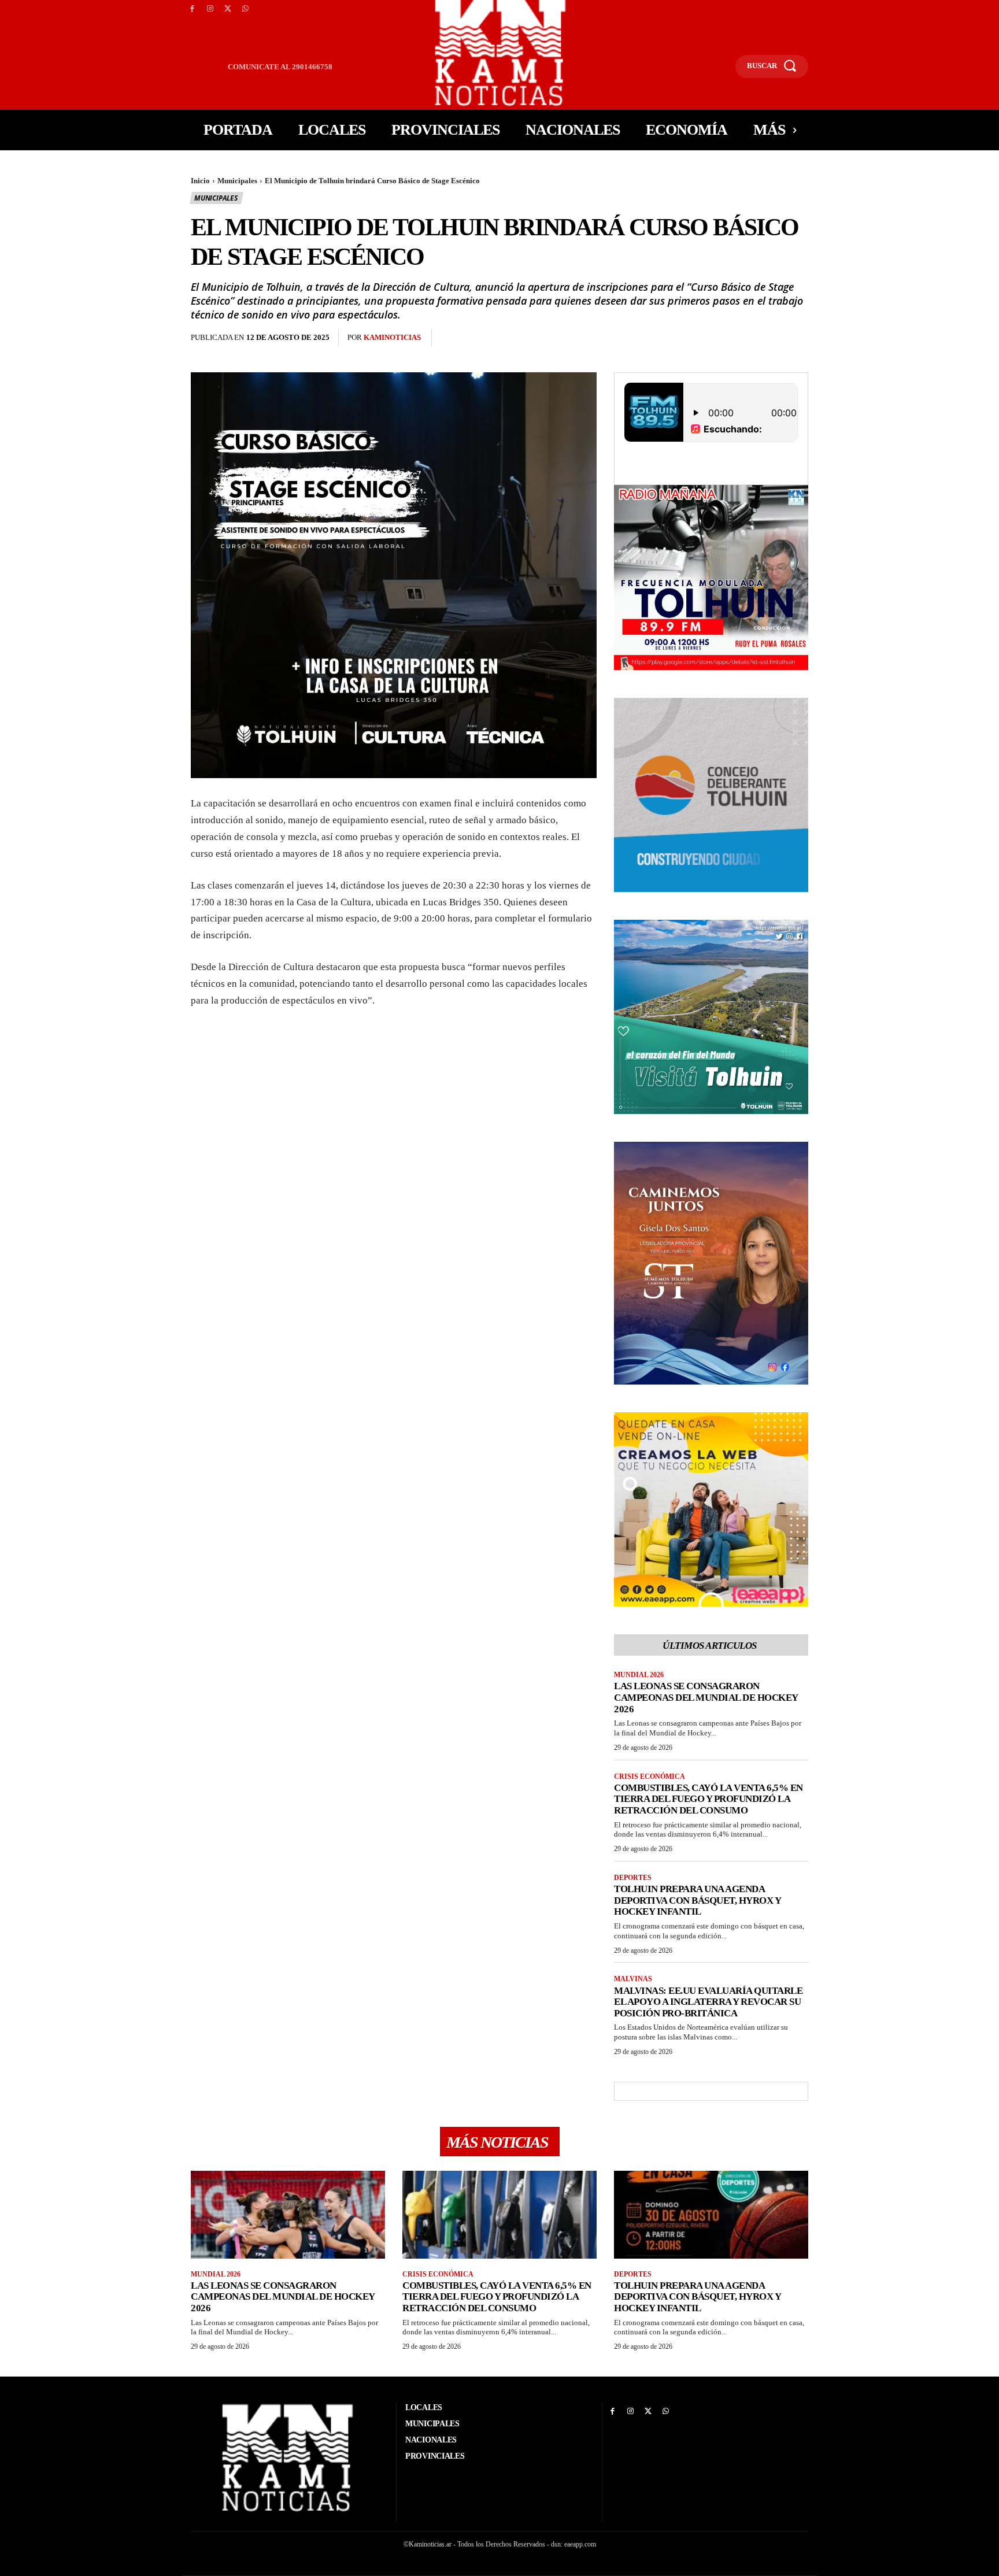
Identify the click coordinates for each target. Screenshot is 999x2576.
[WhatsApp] (245, 9)
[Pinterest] (505, 338)
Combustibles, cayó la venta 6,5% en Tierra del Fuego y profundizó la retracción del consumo (708, 1799)
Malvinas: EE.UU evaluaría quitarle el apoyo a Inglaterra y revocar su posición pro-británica (708, 2002)
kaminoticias (392, 337)
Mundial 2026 (639, 1675)
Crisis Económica (650, 1776)
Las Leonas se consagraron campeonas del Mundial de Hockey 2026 (706, 1697)
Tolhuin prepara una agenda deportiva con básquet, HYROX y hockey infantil (698, 1900)
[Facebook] (192, 9)
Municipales (237, 181)
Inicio (200, 181)
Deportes (633, 1878)
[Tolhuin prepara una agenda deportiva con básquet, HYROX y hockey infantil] (711, 2214)
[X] (228, 9)
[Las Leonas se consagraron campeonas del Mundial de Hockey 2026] (288, 2214)
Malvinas (633, 1979)
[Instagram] (210, 9)
